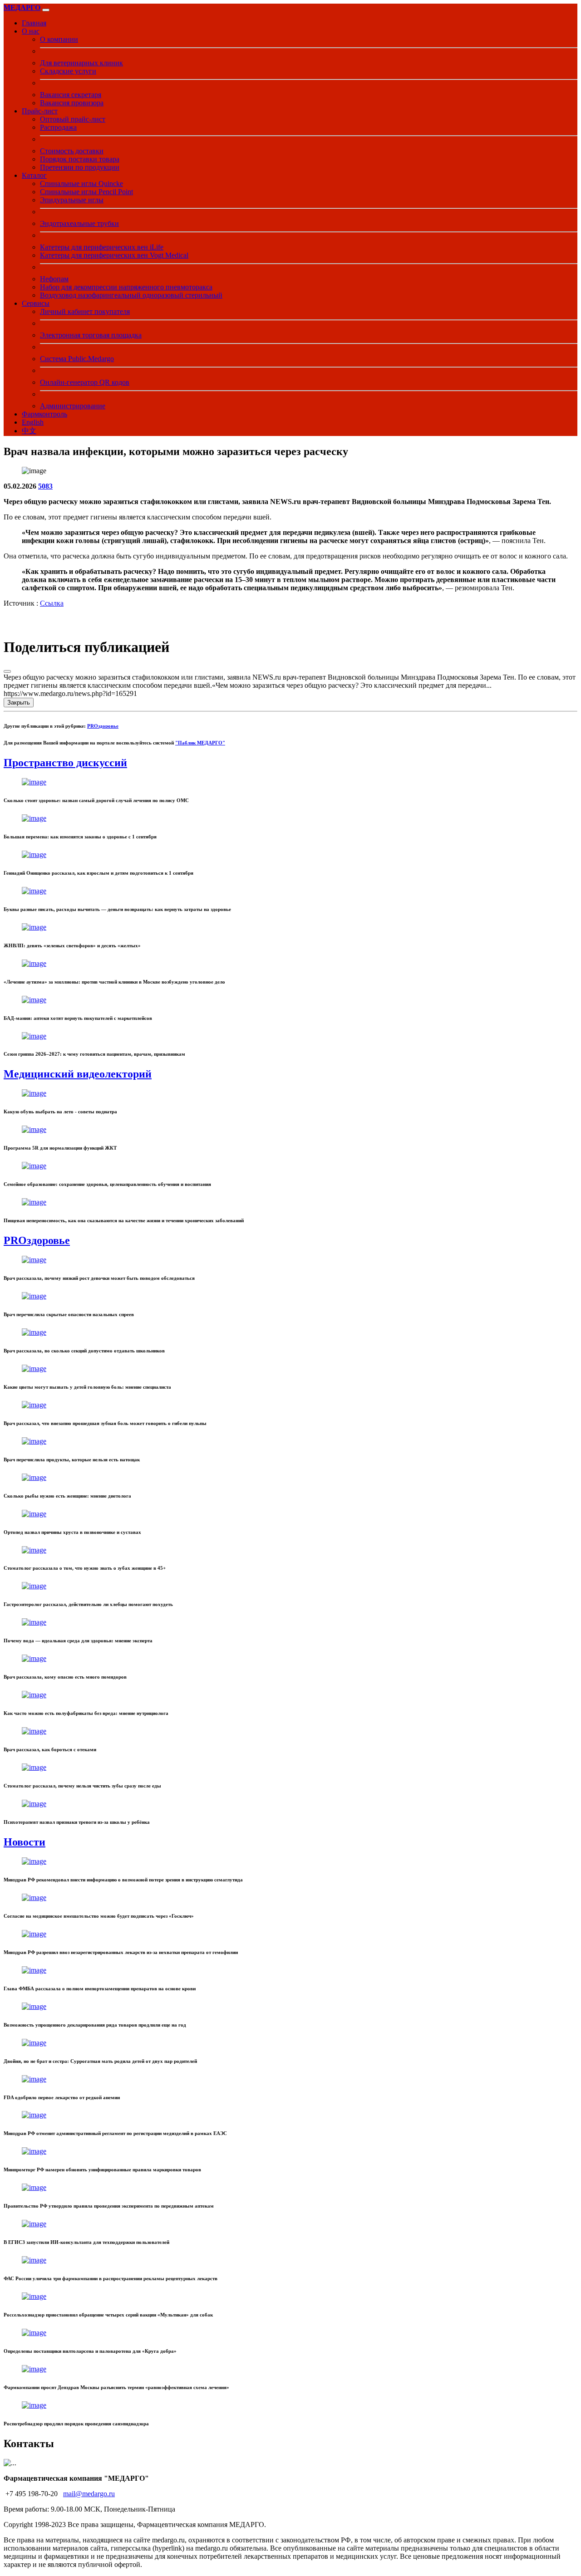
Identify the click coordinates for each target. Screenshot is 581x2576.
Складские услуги (68, 71)
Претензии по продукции (80, 167)
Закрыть (19, 703)
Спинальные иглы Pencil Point (86, 192)
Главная (34, 23)
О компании (59, 39)
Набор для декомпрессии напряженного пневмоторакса (126, 287)
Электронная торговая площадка (91, 335)
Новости (25, 1842)
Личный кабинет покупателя (85, 311)
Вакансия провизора (72, 103)
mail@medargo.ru (89, 2494)
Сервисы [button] (36, 303)
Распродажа (58, 127)
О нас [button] (31, 31)
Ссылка (52, 603)
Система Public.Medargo (77, 359)
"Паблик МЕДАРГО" (200, 743)
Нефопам (54, 279)
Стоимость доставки (72, 151)
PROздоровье (103, 726)
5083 (45, 486)
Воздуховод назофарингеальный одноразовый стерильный (131, 295)
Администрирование (73, 406)
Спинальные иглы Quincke (81, 184)
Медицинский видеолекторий (78, 1074)
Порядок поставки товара (80, 159)
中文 (29, 431)
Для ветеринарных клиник (81, 63)
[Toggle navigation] (46, 10)
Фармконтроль (44, 414)
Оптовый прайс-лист (73, 119)
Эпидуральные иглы (72, 200)
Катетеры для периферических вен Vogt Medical (114, 255)
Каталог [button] (34, 175)
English (33, 422)
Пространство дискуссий (65, 763)
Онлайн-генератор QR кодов (85, 382)
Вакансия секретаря (71, 95)
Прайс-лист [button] (40, 111)
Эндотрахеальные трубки (79, 223)
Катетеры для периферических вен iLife (102, 247)
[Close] (7, 671)
